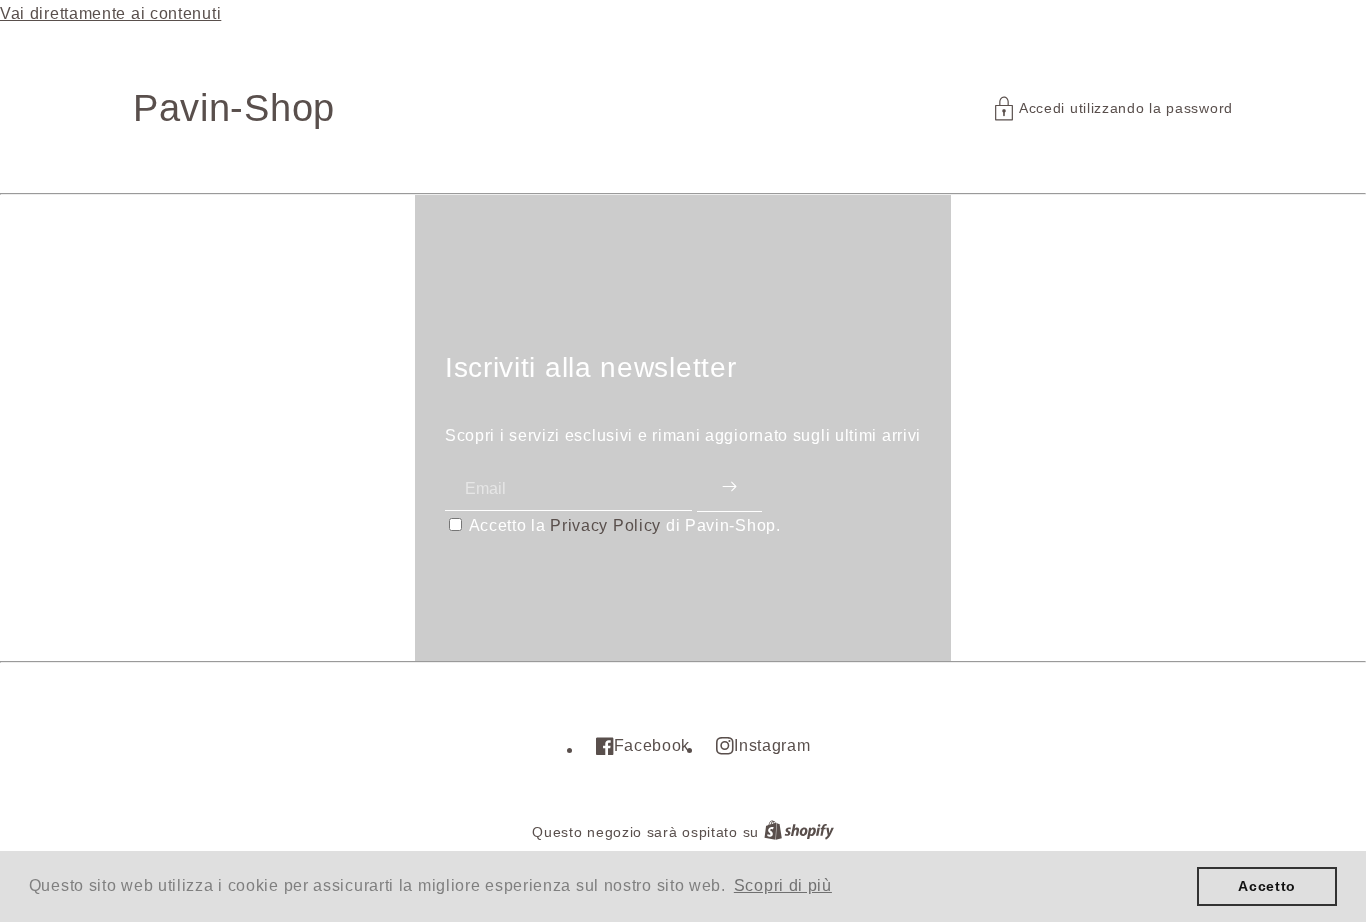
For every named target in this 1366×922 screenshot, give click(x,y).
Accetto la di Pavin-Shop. (625, 525)
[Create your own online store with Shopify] (799, 832)
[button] (1113, 108)
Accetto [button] (1267, 886)
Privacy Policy (605, 525)
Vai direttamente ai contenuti (110, 13)
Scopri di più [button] (783, 885)
